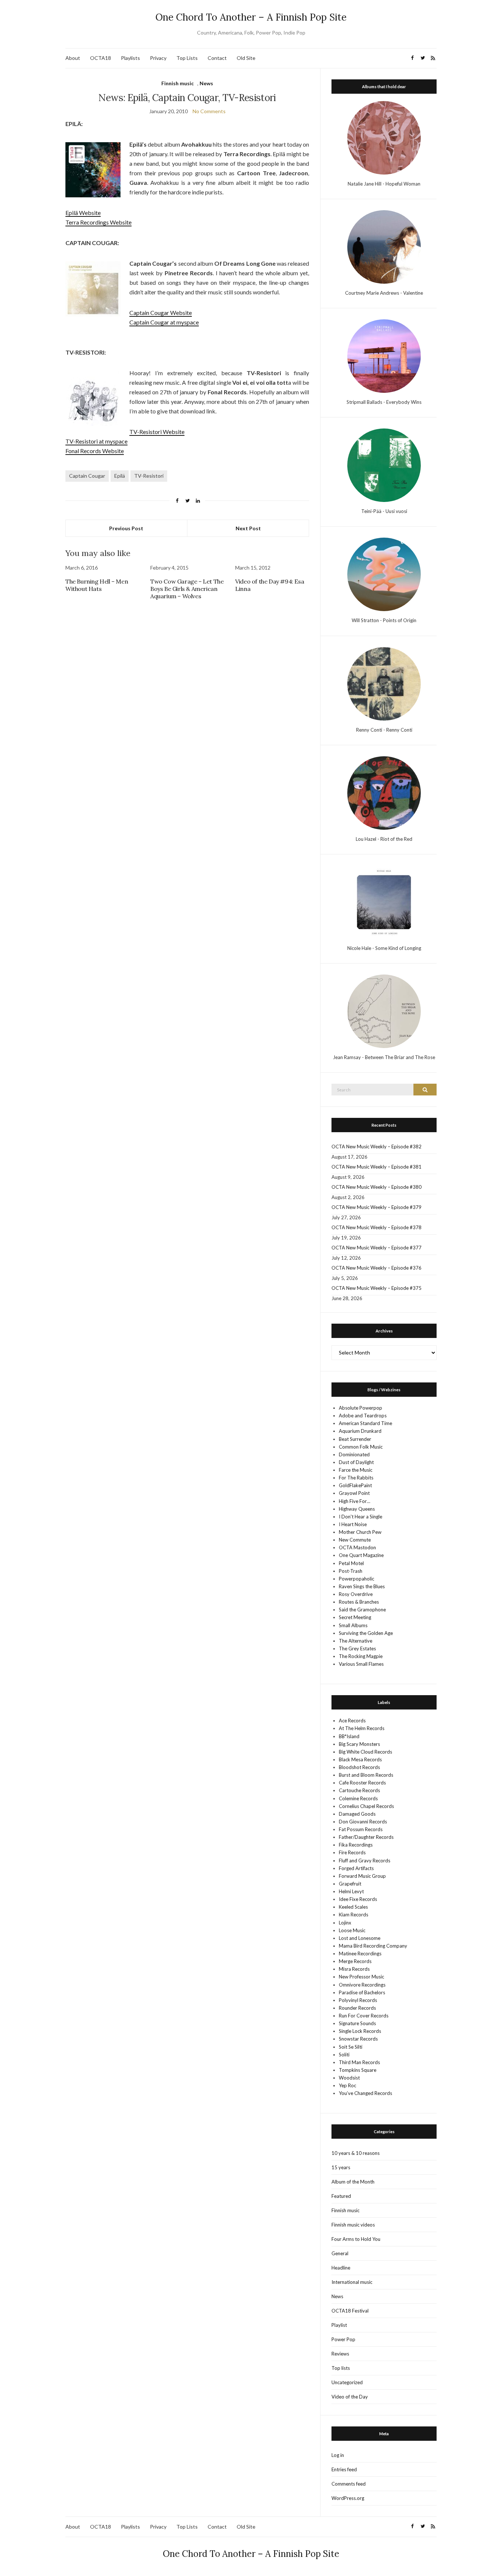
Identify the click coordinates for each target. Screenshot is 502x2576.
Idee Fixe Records (358, 1899)
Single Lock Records (360, 2031)
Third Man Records (359, 2062)
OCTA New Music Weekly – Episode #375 (376, 1288)
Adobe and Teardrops (363, 1416)
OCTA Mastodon (357, 1547)
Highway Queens (357, 1509)
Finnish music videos (353, 2225)
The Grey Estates (357, 1648)
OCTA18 (101, 58)
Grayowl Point (354, 1493)
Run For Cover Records (364, 2016)
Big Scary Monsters (359, 1744)
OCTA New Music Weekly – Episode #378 (376, 1227)
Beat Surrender (355, 1439)
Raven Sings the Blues (362, 1586)
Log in (338, 2455)
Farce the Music (356, 1470)
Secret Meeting (355, 1617)
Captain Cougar (87, 476)
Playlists (130, 58)
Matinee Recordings (360, 1953)
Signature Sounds (357, 2023)
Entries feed (344, 2469)
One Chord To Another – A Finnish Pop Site (251, 17)
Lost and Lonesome (360, 1938)
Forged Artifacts (356, 1868)
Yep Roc (347, 2085)
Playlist (339, 2325)
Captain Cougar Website (161, 313)
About (73, 58)
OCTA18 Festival (350, 2311)
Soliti (344, 2055)
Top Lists (187, 58)
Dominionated (354, 1454)
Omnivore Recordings (362, 1985)
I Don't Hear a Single (361, 1517)
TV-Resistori (149, 476)
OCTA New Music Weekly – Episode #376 (376, 1268)
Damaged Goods (357, 1814)
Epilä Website (83, 213)
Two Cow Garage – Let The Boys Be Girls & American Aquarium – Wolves (187, 589)
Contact (217, 58)
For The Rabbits (356, 1478)
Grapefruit (350, 1884)
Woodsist (349, 2078)
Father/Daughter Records (366, 1837)
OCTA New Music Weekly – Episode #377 (376, 1248)
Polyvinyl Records (358, 2000)
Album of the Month (353, 2182)
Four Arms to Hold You (356, 2239)
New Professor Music (361, 1977)
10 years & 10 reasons (356, 2153)
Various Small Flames (361, 1664)
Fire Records (352, 1852)
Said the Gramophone (362, 1610)
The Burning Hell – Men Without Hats (97, 585)
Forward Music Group (362, 1876)
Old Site (246, 58)
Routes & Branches (359, 1602)
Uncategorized (347, 2382)
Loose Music (352, 1930)
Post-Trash (351, 1571)
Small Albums (353, 1625)
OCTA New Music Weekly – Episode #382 (376, 1147)
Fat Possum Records (361, 1829)
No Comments (209, 111)
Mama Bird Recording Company (373, 1946)
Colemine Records (358, 1798)
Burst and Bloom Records (366, 1775)
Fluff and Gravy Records (365, 1861)
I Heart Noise (353, 1524)
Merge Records (355, 1961)
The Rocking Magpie (361, 1656)
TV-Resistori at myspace (96, 441)
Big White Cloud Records (365, 1752)
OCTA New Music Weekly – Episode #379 (376, 1207)
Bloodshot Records (359, 1767)
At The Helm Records (362, 1728)
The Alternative (356, 1641)
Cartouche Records (359, 1790)
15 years (341, 2167)
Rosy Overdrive (356, 1594)
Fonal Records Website (95, 451)
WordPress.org (348, 2498)
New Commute (355, 1540)
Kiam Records (354, 1915)
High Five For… (354, 1501)
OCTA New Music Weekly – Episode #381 (376, 1167)
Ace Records (352, 1721)
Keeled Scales (353, 1907)
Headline (341, 2268)
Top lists (341, 2368)
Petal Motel (351, 1563)
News (206, 83)
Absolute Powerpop (361, 1408)
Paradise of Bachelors (362, 1992)
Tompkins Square (358, 2070)
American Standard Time (365, 1423)
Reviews (340, 2354)
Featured (341, 2196)
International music (352, 2282)
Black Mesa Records (360, 1759)
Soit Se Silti (351, 2047)
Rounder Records (357, 2008)
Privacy (158, 58)
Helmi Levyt (351, 1891)
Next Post (248, 528)
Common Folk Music (361, 1447)
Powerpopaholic (356, 1579)
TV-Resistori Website (157, 432)
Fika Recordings (356, 1845)
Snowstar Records (358, 2039)
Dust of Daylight (356, 1462)
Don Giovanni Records (363, 1822)
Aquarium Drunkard (360, 1431)
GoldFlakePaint (355, 1485)
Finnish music (178, 83)
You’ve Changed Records (365, 2093)
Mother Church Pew (360, 1532)
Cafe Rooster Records (362, 1783)
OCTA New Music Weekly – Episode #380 (376, 1187)
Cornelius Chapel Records (366, 1806)
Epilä (120, 476)
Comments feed (349, 2484)
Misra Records (354, 1969)
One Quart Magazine (361, 1555)
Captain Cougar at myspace (164, 322)
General (340, 2253)
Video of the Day (350, 2397)
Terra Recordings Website (98, 222)
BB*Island (349, 1736)
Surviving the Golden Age (366, 1633)
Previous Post (126, 528)
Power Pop (343, 2339)
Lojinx (345, 1923)
